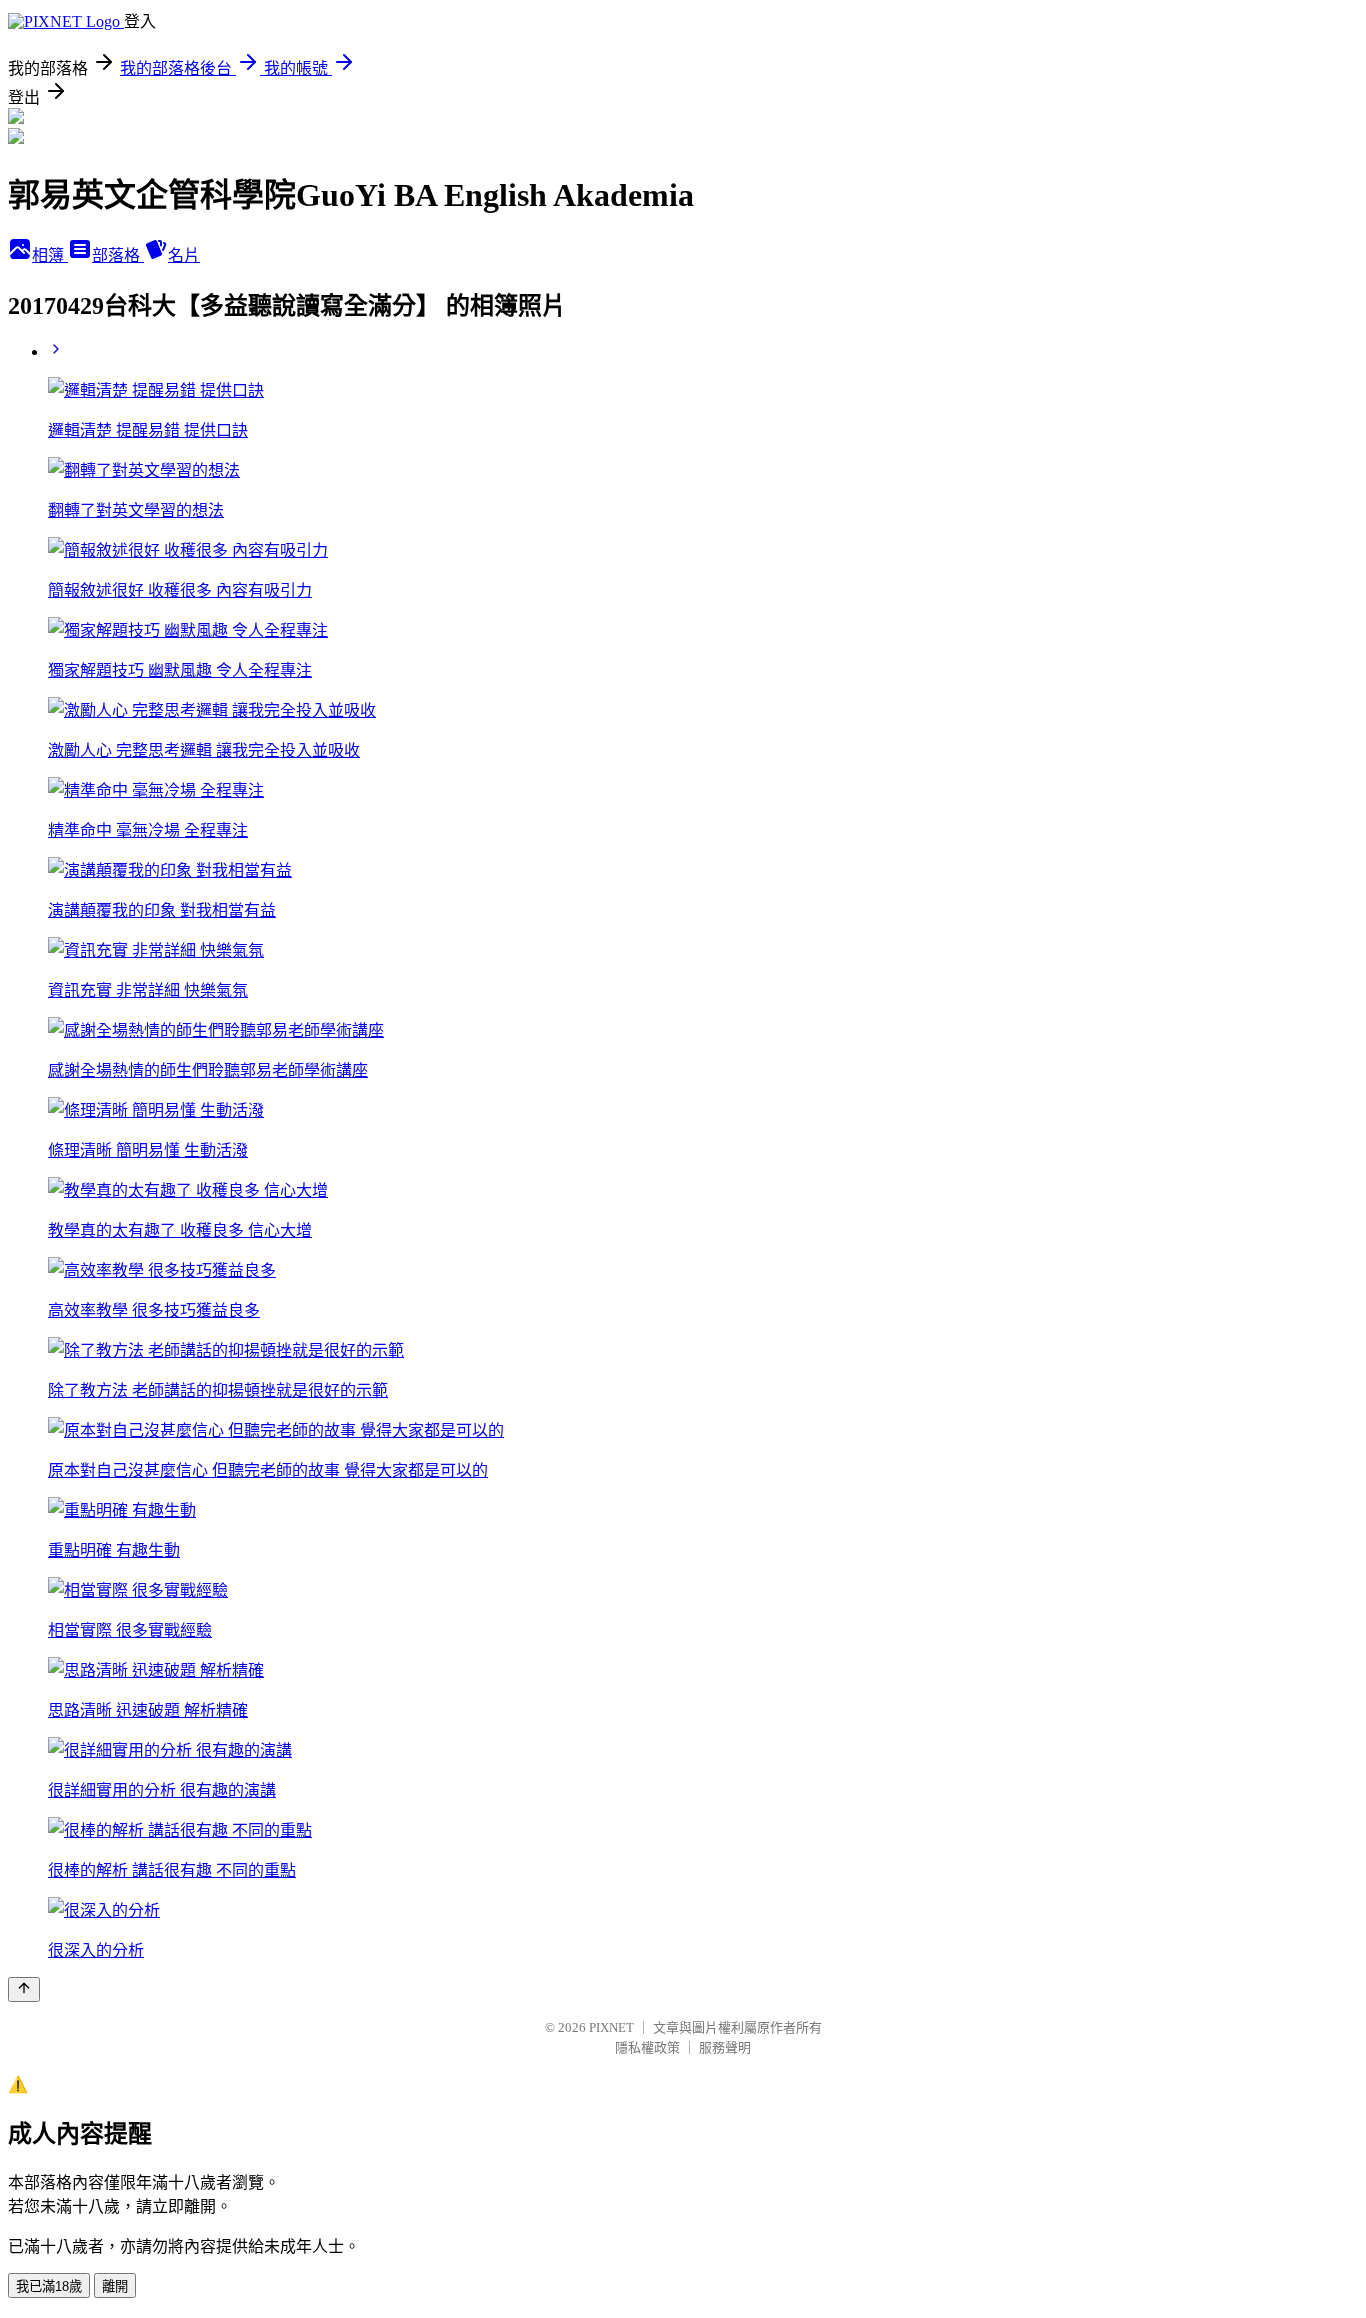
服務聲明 (725, 2047)
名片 (184, 255)
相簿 (50, 255)
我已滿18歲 (49, 2286)
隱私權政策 (647, 2047)
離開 (115, 2286)
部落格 (118, 255)
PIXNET (611, 2027)
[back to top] (24, 1989)
